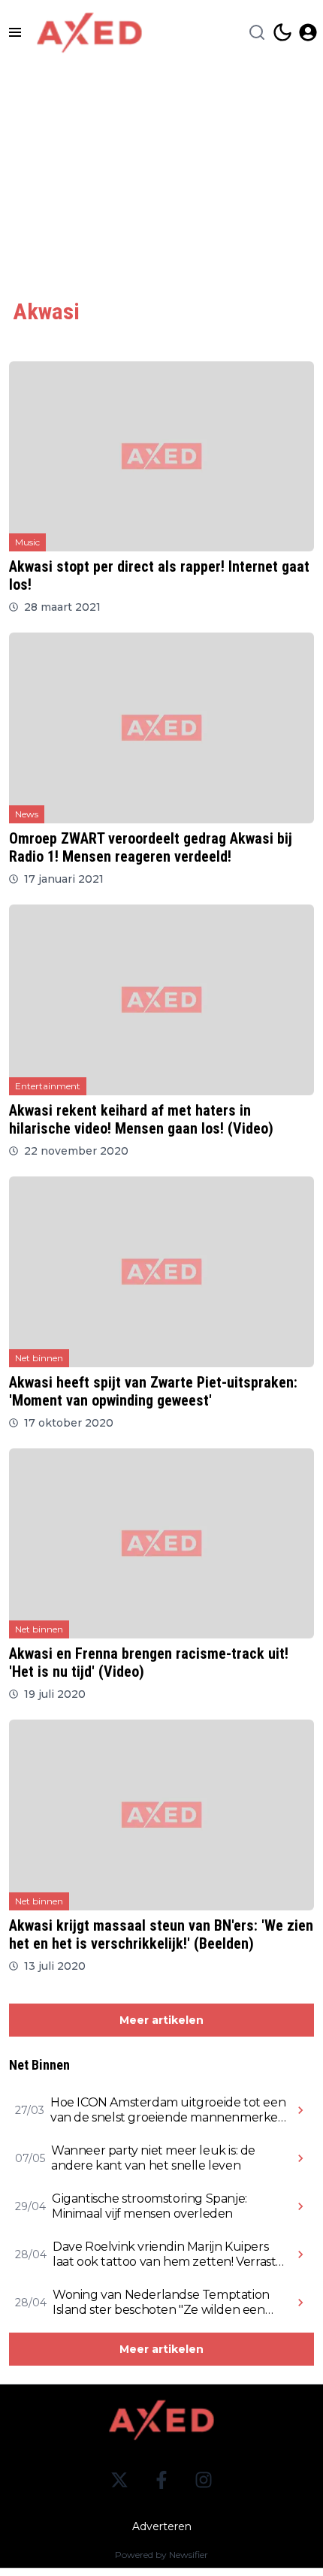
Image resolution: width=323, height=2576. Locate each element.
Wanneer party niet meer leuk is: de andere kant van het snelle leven (153, 2158)
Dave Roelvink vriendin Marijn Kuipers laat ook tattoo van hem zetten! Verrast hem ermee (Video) (164, 2254)
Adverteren (162, 2526)
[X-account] (119, 2480)
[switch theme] (282, 32)
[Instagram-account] (204, 2480)
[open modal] (308, 32)
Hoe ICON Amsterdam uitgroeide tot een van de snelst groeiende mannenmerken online (168, 2110)
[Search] (257, 32)
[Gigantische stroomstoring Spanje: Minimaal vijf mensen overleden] (300, 2206)
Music (27, 542)
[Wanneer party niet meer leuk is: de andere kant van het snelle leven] (300, 2158)
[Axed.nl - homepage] (89, 33)
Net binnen (39, 1358)
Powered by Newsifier (161, 2555)
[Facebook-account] (161, 2480)
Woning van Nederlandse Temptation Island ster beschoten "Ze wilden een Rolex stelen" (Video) (161, 2303)
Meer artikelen (161, 2020)
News (27, 814)
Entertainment (48, 1086)
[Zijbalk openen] (15, 32)
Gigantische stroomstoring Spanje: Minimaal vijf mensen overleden (149, 2206)
